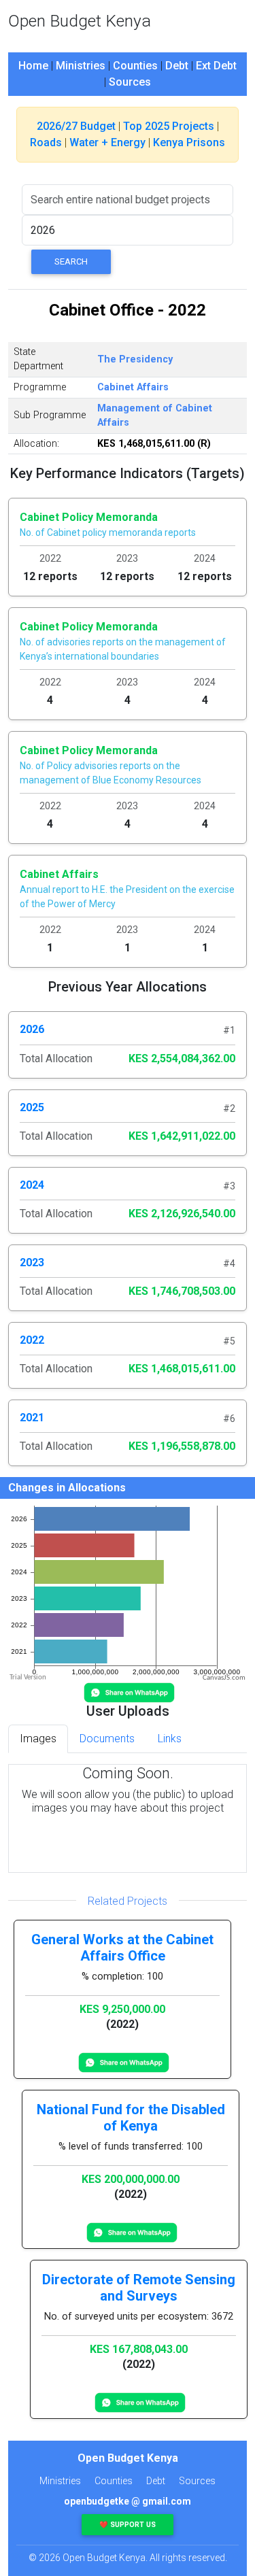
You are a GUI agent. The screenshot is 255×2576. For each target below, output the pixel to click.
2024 (32, 1185)
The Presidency (135, 359)
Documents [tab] (107, 1739)
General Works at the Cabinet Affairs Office (122, 1948)
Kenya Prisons (189, 142)
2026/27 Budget (76, 126)
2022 (32, 1340)
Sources (130, 82)
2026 (32, 1029)
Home (33, 66)
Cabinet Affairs (133, 387)
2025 (32, 1107)
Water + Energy (107, 142)
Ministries (81, 66)
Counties (135, 66)
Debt (177, 66)
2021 (32, 1418)
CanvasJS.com (224, 1678)
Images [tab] (38, 1739)
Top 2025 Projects (169, 126)
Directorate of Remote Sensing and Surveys (139, 2288)
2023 (32, 1262)
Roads (46, 142)
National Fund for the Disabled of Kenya (131, 2118)
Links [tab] (170, 1739)
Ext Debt (216, 66)
